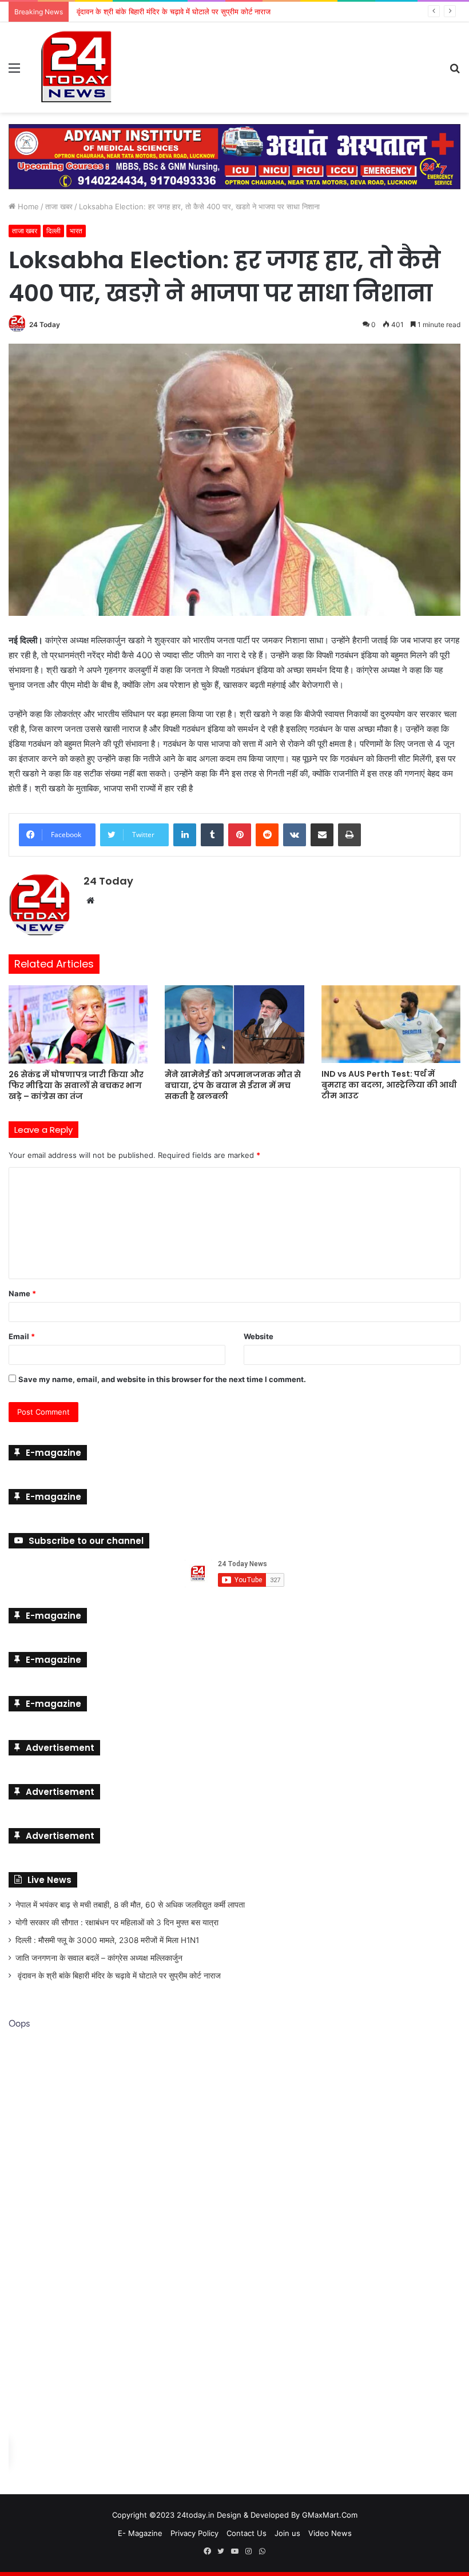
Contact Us (247, 2533)
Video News (330, 2533)
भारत (76, 230)
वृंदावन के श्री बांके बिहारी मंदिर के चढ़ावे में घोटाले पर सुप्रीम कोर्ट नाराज (118, 1975)
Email (22, 1336)
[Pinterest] (240, 834)
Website (259, 1336)
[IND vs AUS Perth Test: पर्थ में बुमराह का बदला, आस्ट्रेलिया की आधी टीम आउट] (391, 1024)
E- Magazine (140, 2533)
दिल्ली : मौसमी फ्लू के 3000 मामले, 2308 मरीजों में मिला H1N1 (107, 1940)
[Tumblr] (212, 834)
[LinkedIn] (185, 834)
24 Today (45, 324)
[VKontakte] (295, 834)
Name (22, 1293)
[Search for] (455, 72)
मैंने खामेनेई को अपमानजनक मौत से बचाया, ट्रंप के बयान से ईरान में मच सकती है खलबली (233, 1085)
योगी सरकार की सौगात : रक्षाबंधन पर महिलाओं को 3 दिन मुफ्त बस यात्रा (117, 1922)
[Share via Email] (322, 834)
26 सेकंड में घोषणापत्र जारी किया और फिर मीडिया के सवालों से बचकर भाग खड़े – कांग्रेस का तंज (76, 1085)
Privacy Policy (194, 2533)
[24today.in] (77, 67)
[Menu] (14, 72)
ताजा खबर (59, 206)
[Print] (349, 834)
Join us (287, 2533)
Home (27, 206)
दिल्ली (53, 230)
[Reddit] (267, 834)
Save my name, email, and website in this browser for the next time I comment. (162, 1379)
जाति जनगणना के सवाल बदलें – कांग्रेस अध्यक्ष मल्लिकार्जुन (99, 1957)
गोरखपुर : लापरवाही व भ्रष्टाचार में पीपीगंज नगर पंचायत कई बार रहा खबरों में (176, 11)
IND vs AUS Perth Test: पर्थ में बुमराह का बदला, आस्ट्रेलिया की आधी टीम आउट (389, 1084)
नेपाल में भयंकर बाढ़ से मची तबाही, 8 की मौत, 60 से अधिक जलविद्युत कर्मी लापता (130, 1904)
